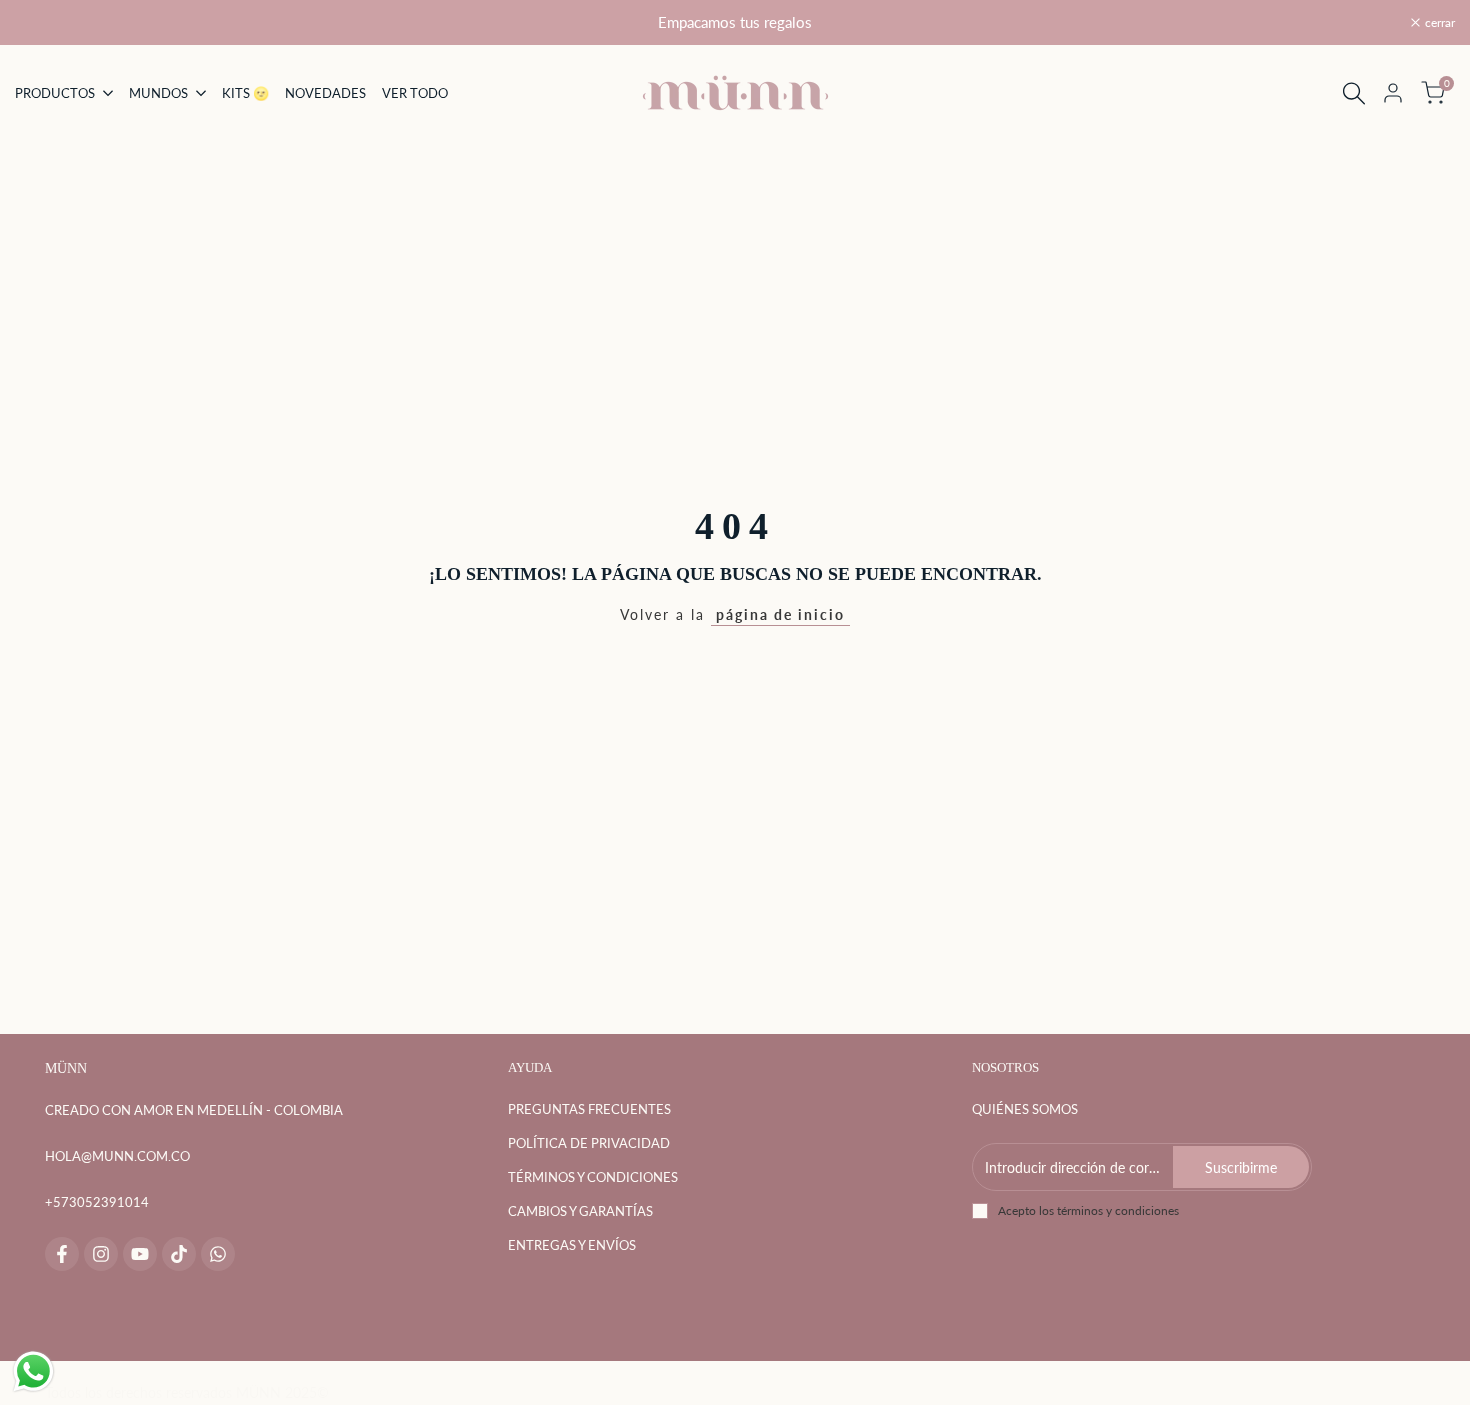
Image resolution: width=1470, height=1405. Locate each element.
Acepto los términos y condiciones (1088, 1210)
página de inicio (780, 614)
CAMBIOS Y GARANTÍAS (580, 1211)
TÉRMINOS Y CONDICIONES (593, 1177)
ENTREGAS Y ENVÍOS (572, 1245)
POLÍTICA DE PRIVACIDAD (589, 1143)
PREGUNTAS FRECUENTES (589, 1109)
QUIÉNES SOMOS (1025, 1109)
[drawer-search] (1354, 93)
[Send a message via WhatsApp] (33, 1371)
